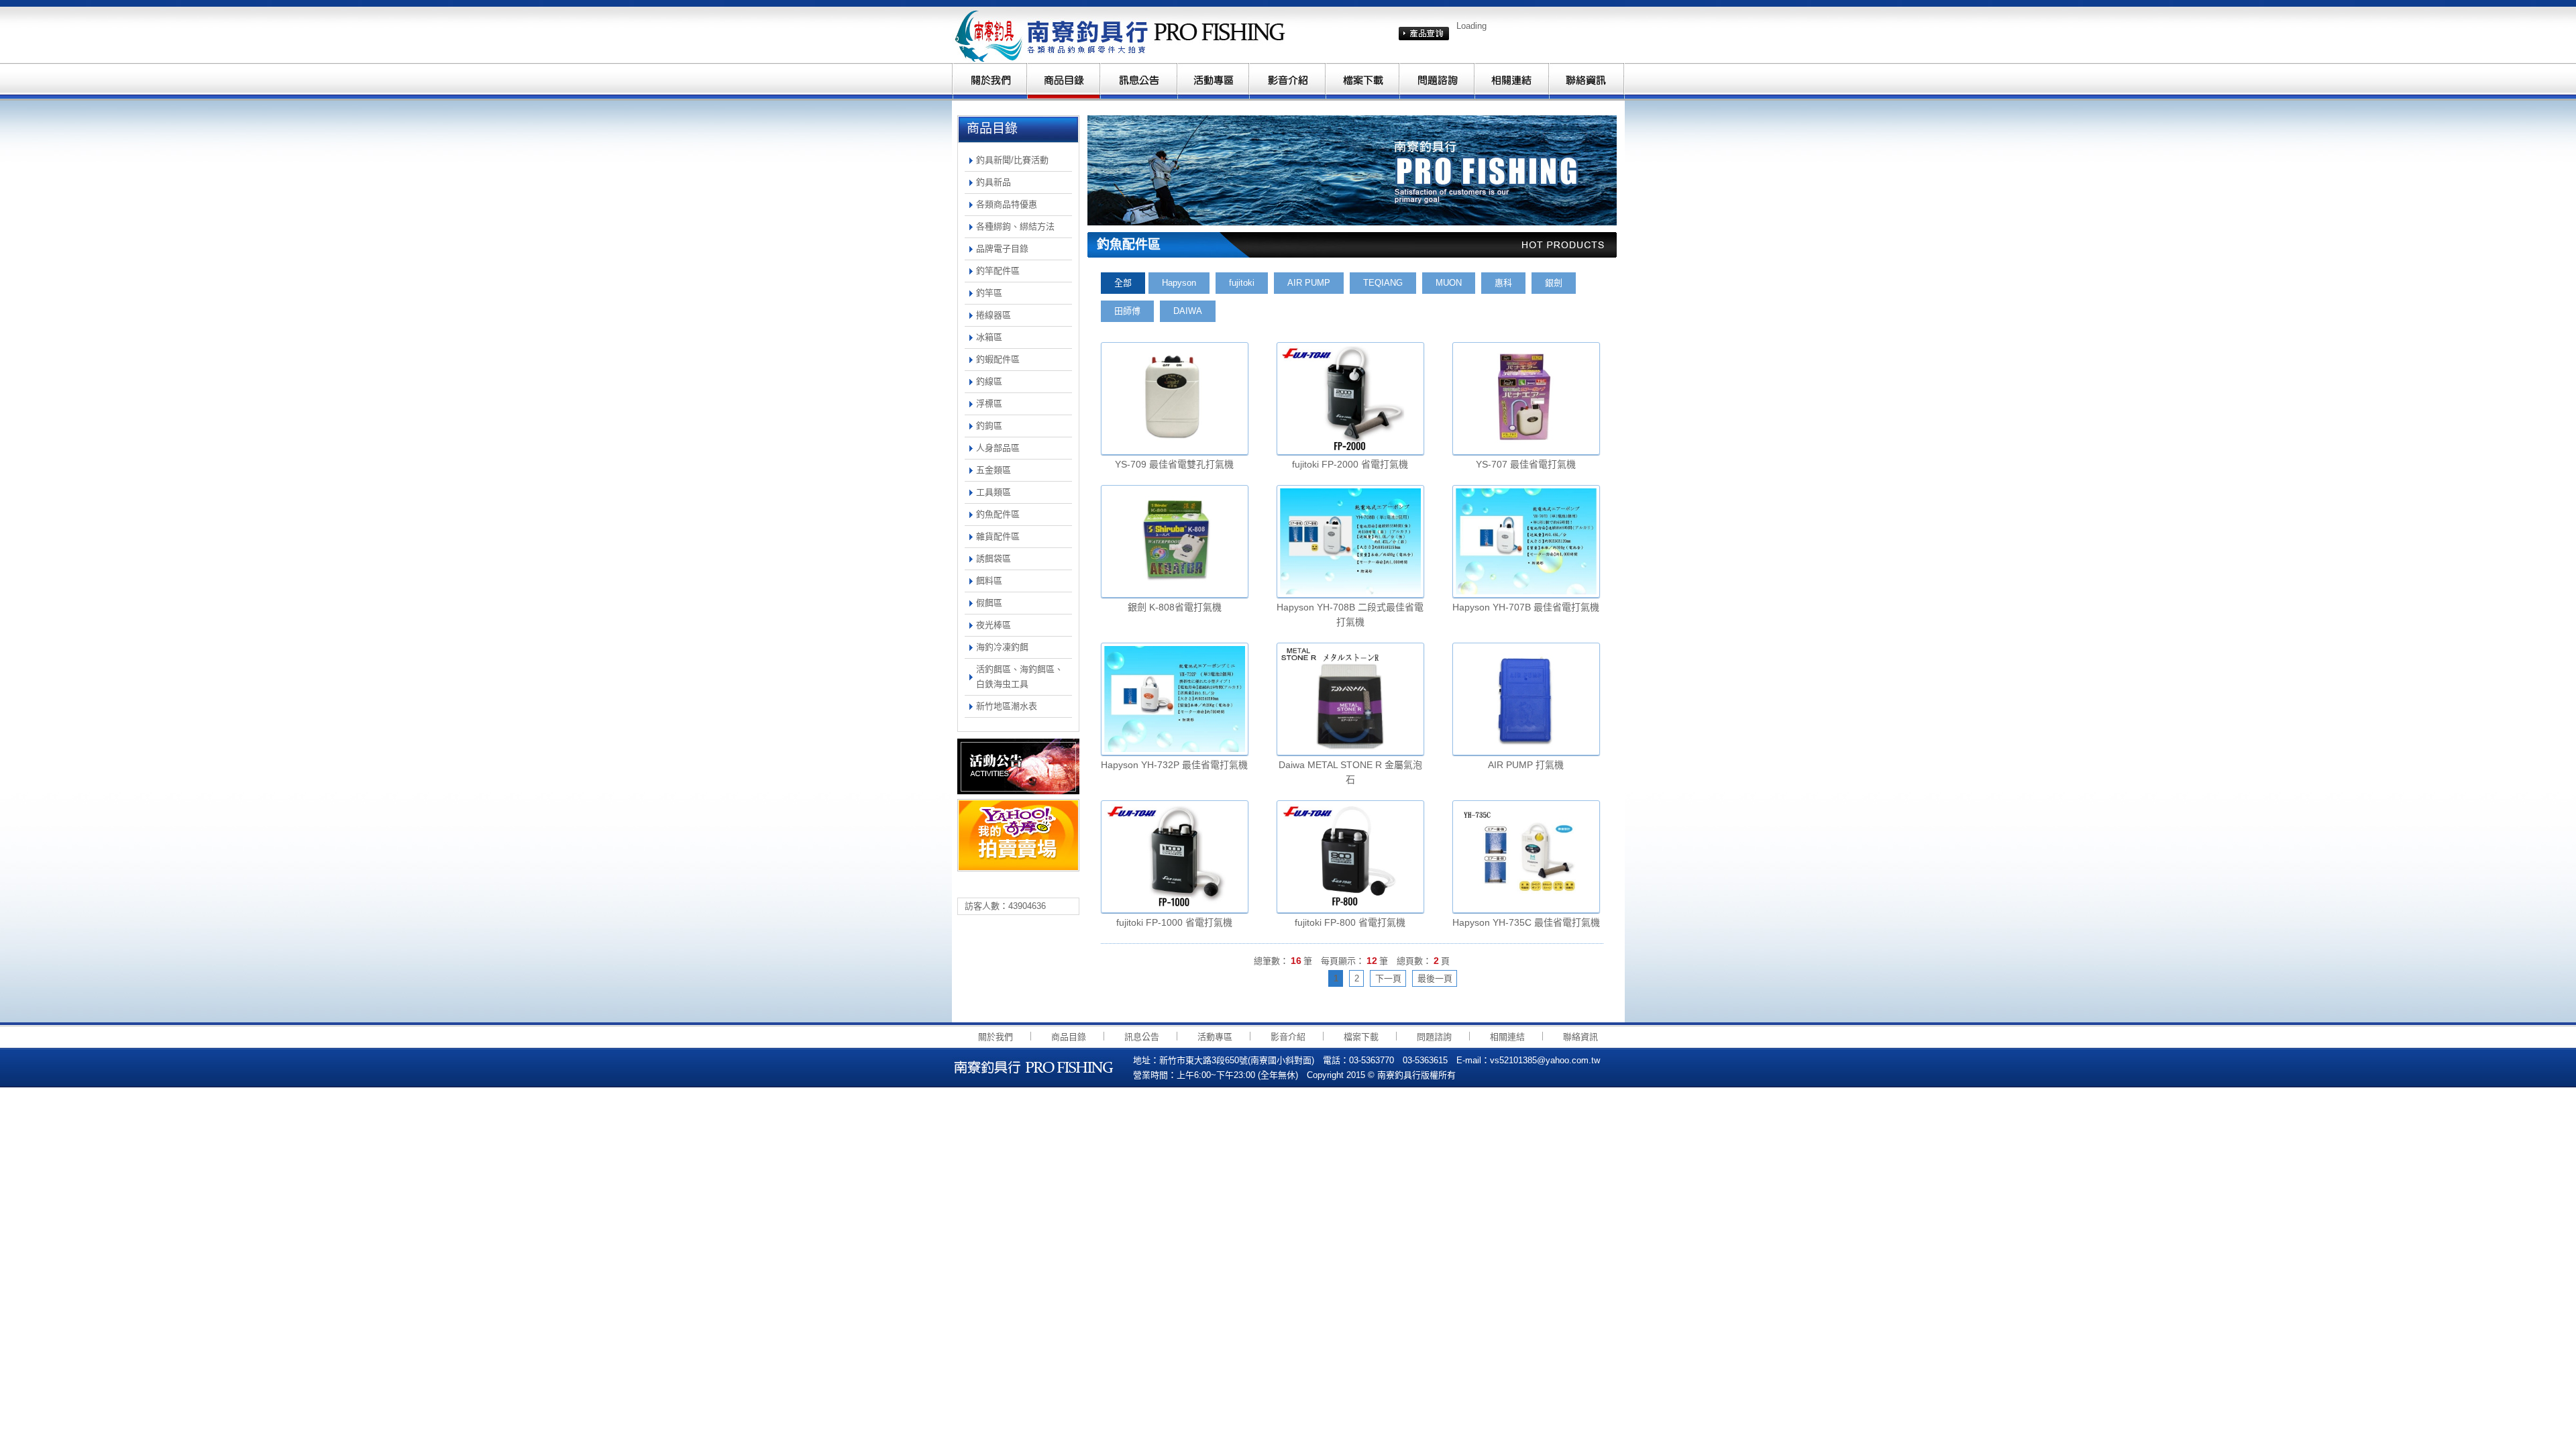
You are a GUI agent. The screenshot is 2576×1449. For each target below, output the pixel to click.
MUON (1449, 283)
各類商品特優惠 (1007, 204)
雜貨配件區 (998, 536)
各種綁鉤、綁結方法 (1015, 226)
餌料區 (989, 581)
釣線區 (989, 381)
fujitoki (1242, 283)
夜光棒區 (994, 625)
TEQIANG (1383, 283)
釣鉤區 (989, 426)
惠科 (1503, 283)
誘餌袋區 (994, 558)
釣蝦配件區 (998, 359)
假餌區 (989, 603)
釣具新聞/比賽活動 (1012, 160)
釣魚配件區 (998, 514)
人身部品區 (998, 448)
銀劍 (1554, 283)
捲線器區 (994, 315)
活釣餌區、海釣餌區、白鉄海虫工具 (1020, 677)
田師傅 (1127, 311)
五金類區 (994, 470)
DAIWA (1188, 311)
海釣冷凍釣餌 (1002, 647)
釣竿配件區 (998, 271)
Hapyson (1179, 283)
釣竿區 (989, 293)
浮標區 (989, 404)
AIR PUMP (1309, 283)
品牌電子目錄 (1002, 249)
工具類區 (994, 492)
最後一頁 (1435, 978)
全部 (1123, 283)
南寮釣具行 (1124, 35)
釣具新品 (994, 182)
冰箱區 (989, 337)
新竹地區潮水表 (1007, 706)
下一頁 (1388, 978)
